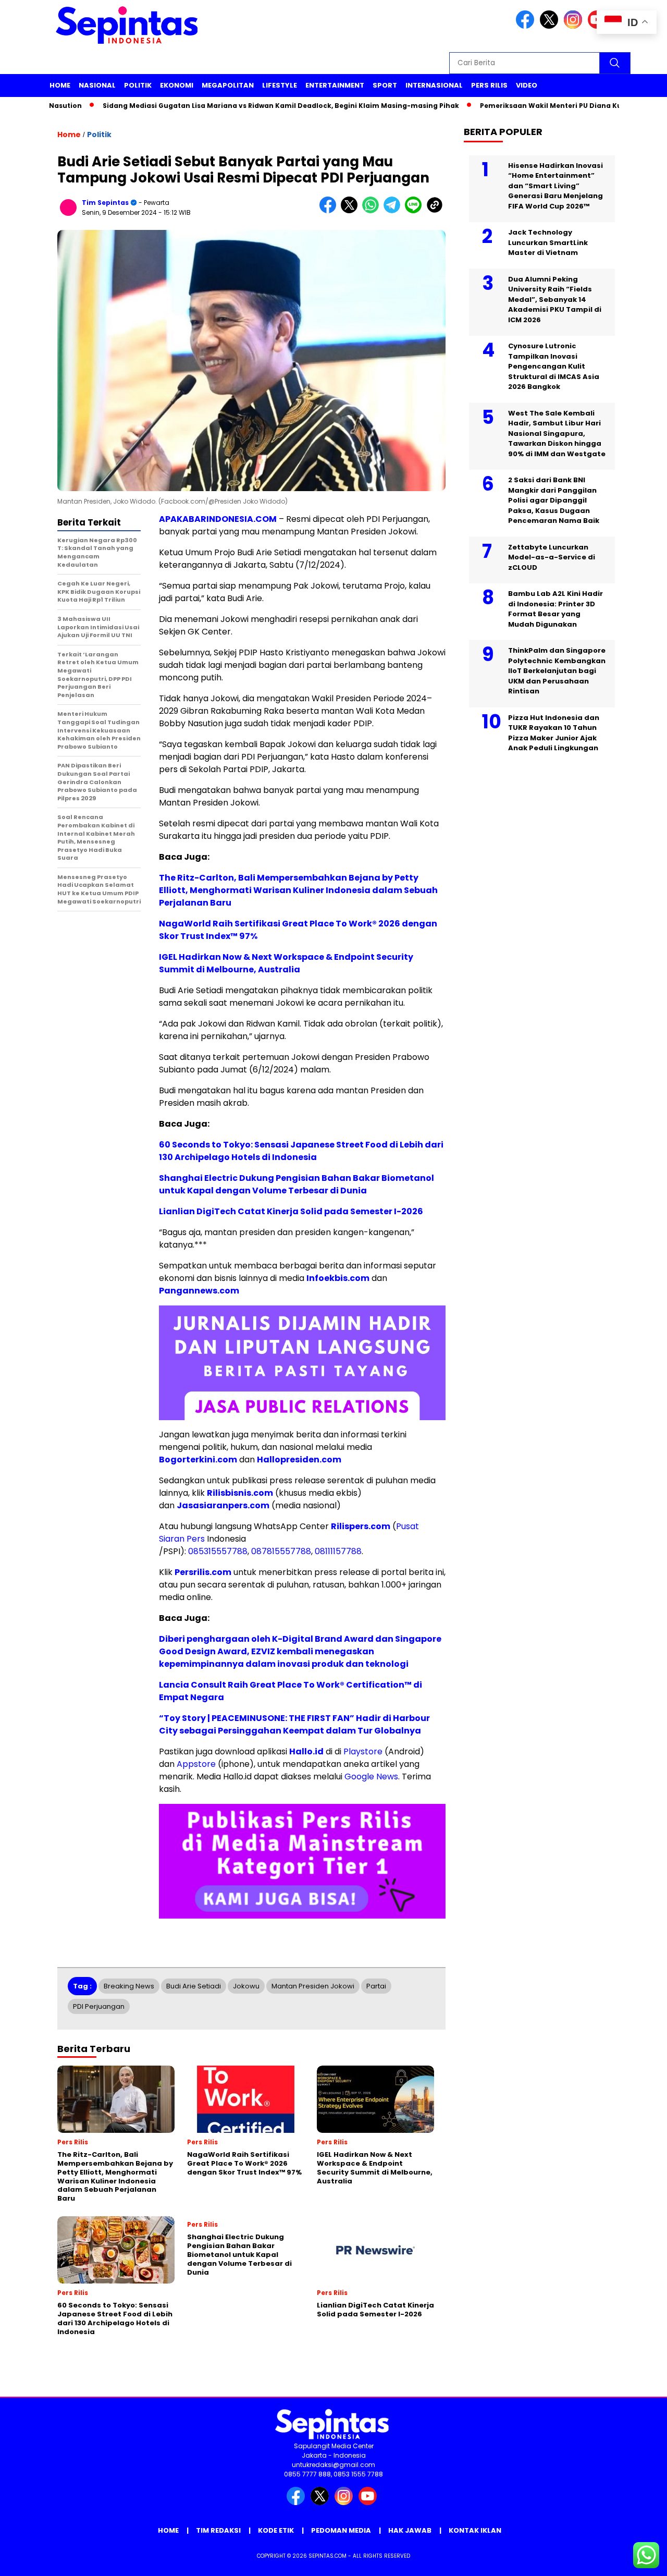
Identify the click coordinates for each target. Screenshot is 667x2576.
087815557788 (281, 1551)
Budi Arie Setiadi (194, 1986)
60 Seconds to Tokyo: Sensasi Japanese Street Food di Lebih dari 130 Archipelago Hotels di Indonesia (301, 1151)
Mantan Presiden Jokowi (313, 1986)
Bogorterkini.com (198, 1460)
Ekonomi (177, 85)
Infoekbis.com (338, 1278)
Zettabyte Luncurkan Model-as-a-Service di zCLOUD (552, 557)
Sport (385, 85)
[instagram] (575, 26)
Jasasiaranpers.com (223, 1505)
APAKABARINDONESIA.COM (218, 519)
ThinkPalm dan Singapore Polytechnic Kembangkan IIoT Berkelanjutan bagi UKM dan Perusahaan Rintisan (557, 671)
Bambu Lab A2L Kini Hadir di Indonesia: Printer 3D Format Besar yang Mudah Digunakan (555, 609)
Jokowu (246, 1986)
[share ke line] (416, 211)
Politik (138, 85)
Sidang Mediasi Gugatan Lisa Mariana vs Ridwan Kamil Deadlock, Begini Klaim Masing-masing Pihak (236, 106)
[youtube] (369, 2503)
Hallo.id (306, 1751)
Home (60, 85)
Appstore (196, 1764)
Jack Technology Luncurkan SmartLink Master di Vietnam (548, 242)
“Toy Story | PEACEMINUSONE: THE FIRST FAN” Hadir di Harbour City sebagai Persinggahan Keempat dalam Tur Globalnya (294, 1724)
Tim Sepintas (105, 203)
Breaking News (129, 1986)
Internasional (434, 85)
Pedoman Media (341, 2530)
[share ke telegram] (394, 211)
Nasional (97, 85)
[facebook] (527, 26)
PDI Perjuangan (99, 2006)
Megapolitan (228, 85)
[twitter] (551, 26)
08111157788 (338, 1551)
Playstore (363, 1751)
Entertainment (335, 85)
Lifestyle (280, 85)
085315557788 (218, 1551)
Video (527, 85)
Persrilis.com (203, 1572)
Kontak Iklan (475, 2530)
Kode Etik (276, 2530)
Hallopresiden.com (299, 1460)
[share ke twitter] (351, 211)
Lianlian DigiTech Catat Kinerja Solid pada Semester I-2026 (291, 1211)
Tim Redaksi (218, 2530)
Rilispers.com (361, 1526)
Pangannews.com (199, 1291)
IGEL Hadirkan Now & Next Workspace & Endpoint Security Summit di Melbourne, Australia (286, 963)
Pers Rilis (489, 85)
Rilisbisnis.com (240, 1493)
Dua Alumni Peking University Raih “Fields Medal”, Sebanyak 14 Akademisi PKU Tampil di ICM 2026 (555, 299)
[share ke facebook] (330, 211)
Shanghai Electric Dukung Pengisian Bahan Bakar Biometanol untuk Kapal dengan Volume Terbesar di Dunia (297, 1184)
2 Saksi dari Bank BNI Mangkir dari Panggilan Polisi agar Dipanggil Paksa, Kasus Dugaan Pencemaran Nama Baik (554, 500)
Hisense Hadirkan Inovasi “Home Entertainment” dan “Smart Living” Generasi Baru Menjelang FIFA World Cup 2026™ (555, 185)
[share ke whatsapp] (373, 211)
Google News (371, 1777)
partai (376, 1986)
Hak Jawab (410, 2530)
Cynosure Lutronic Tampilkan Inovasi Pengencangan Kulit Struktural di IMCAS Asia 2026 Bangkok (554, 366)
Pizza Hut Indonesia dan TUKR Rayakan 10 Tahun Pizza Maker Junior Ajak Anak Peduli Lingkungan (554, 732)
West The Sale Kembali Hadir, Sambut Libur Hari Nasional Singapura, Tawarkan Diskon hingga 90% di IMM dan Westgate (557, 433)
